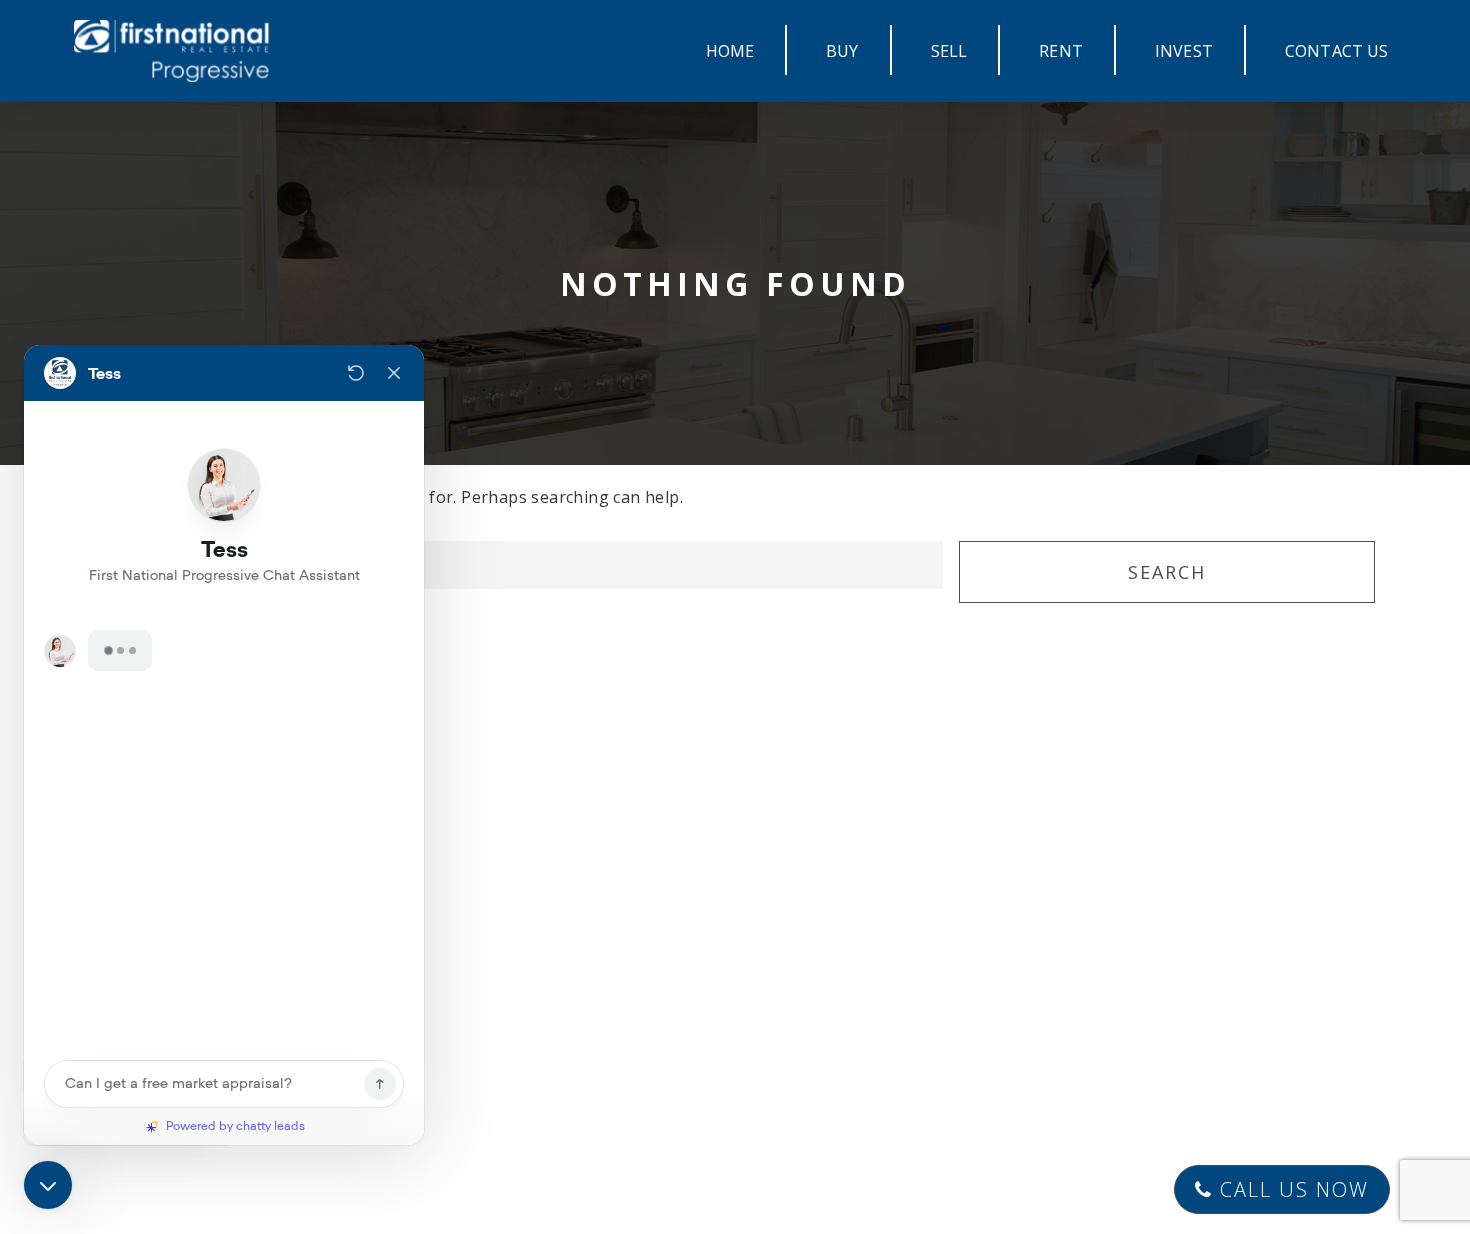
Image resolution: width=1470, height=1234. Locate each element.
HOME (730, 51)
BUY (842, 51)
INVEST (1184, 51)
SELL (949, 51)
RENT (1061, 51)
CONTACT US (1337, 51)
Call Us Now (1291, 1189)
